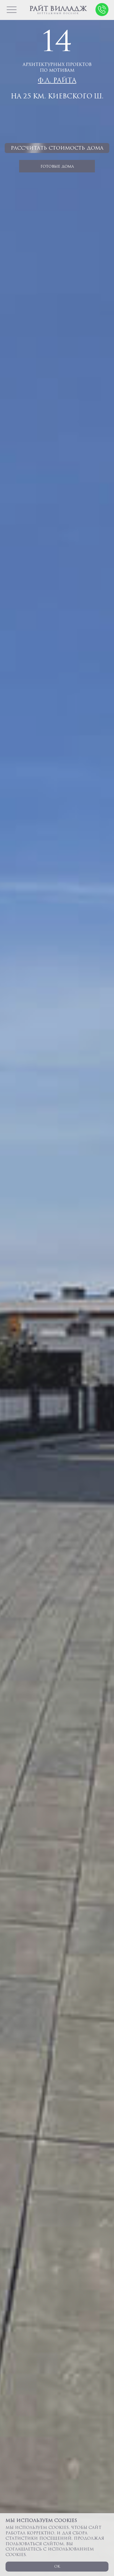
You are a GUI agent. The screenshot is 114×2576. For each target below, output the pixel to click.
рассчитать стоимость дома (57, 148)
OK (57, 2566)
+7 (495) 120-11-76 (102, 10)
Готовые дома (57, 166)
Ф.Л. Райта (57, 80)
